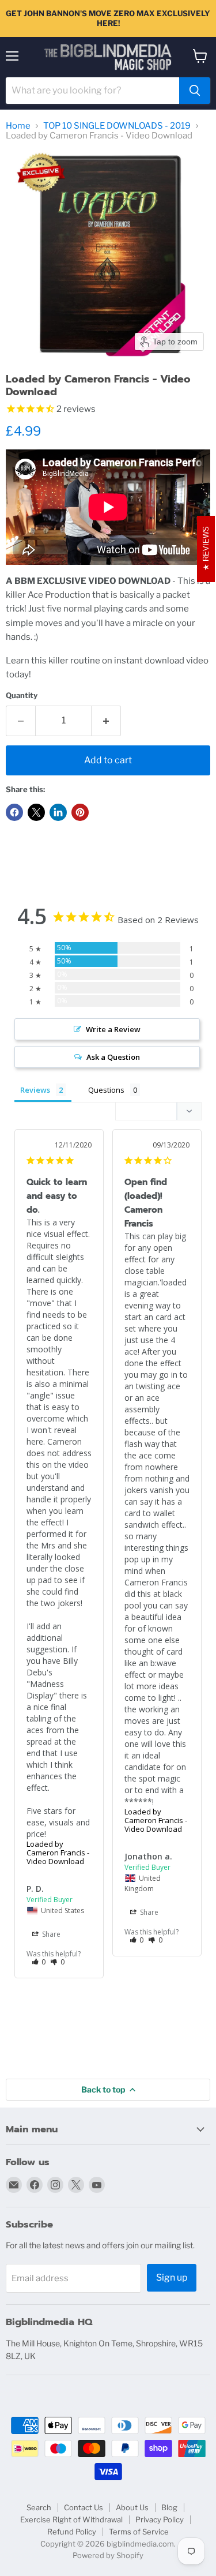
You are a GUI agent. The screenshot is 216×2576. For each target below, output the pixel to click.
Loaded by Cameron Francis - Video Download (58, 1853)
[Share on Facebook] (14, 812)
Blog (169, 2507)
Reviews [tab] (35, 1090)
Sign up (172, 2277)
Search (39, 2507)
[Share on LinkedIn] (58, 812)
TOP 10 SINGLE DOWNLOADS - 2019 (117, 126)
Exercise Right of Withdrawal (71, 2519)
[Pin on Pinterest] (80, 812)
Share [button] (50, 1934)
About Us (132, 2507)
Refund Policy (72, 2532)
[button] (39, 1962)
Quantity (22, 695)
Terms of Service (139, 2532)
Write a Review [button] (113, 1029)
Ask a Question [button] (113, 1057)
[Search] (195, 91)
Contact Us (84, 2507)
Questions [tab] (106, 1090)
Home (18, 126)
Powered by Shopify (108, 2555)
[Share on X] (36, 812)
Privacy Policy (160, 2519)
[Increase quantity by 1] (106, 721)
